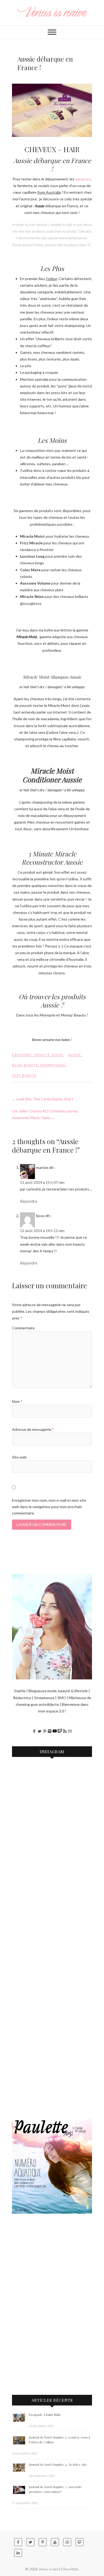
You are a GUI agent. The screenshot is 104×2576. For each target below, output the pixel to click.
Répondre (29, 1201)
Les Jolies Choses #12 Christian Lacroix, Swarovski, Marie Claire (45, 1114)
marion (42, 1167)
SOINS (58, 1055)
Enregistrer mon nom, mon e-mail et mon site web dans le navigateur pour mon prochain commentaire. (49, 1507)
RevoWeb (71, 2569)
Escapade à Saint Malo (45, 2415)
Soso (40, 1216)
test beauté (24, 1075)
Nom (17, 1401)
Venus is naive (49, 2569)
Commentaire (23, 1328)
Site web (19, 1457)
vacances (83, 179)
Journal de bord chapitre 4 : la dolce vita (58, 2464)
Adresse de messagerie (33, 1429)
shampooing (53, 1065)
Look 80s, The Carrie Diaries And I (43, 1099)
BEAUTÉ (43, 1055)
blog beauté (25, 1065)
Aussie (75, 1055)
